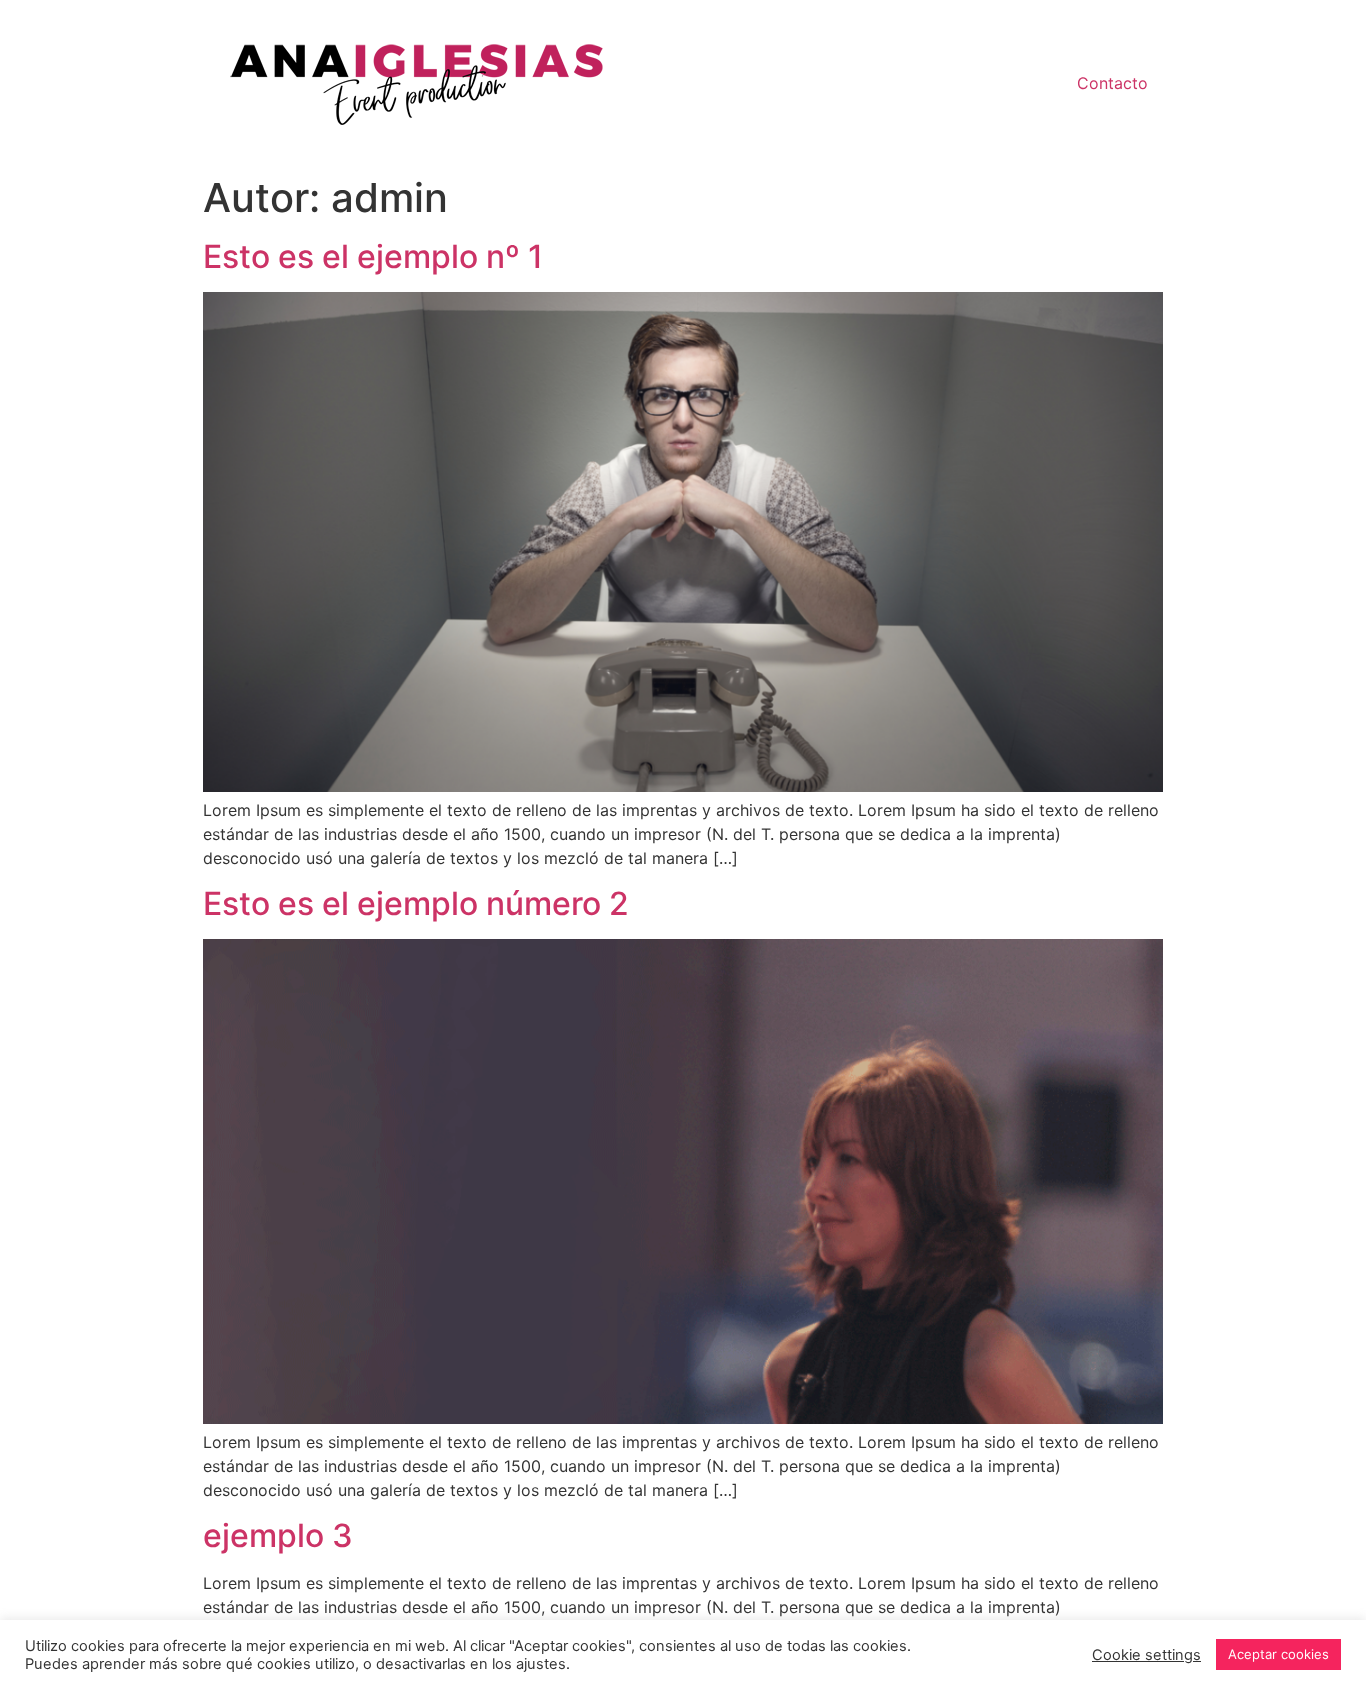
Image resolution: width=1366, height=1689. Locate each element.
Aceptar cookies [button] (1278, 1654)
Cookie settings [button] (1146, 1655)
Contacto (1112, 83)
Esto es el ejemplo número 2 (416, 903)
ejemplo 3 (278, 1535)
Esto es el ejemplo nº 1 (373, 256)
